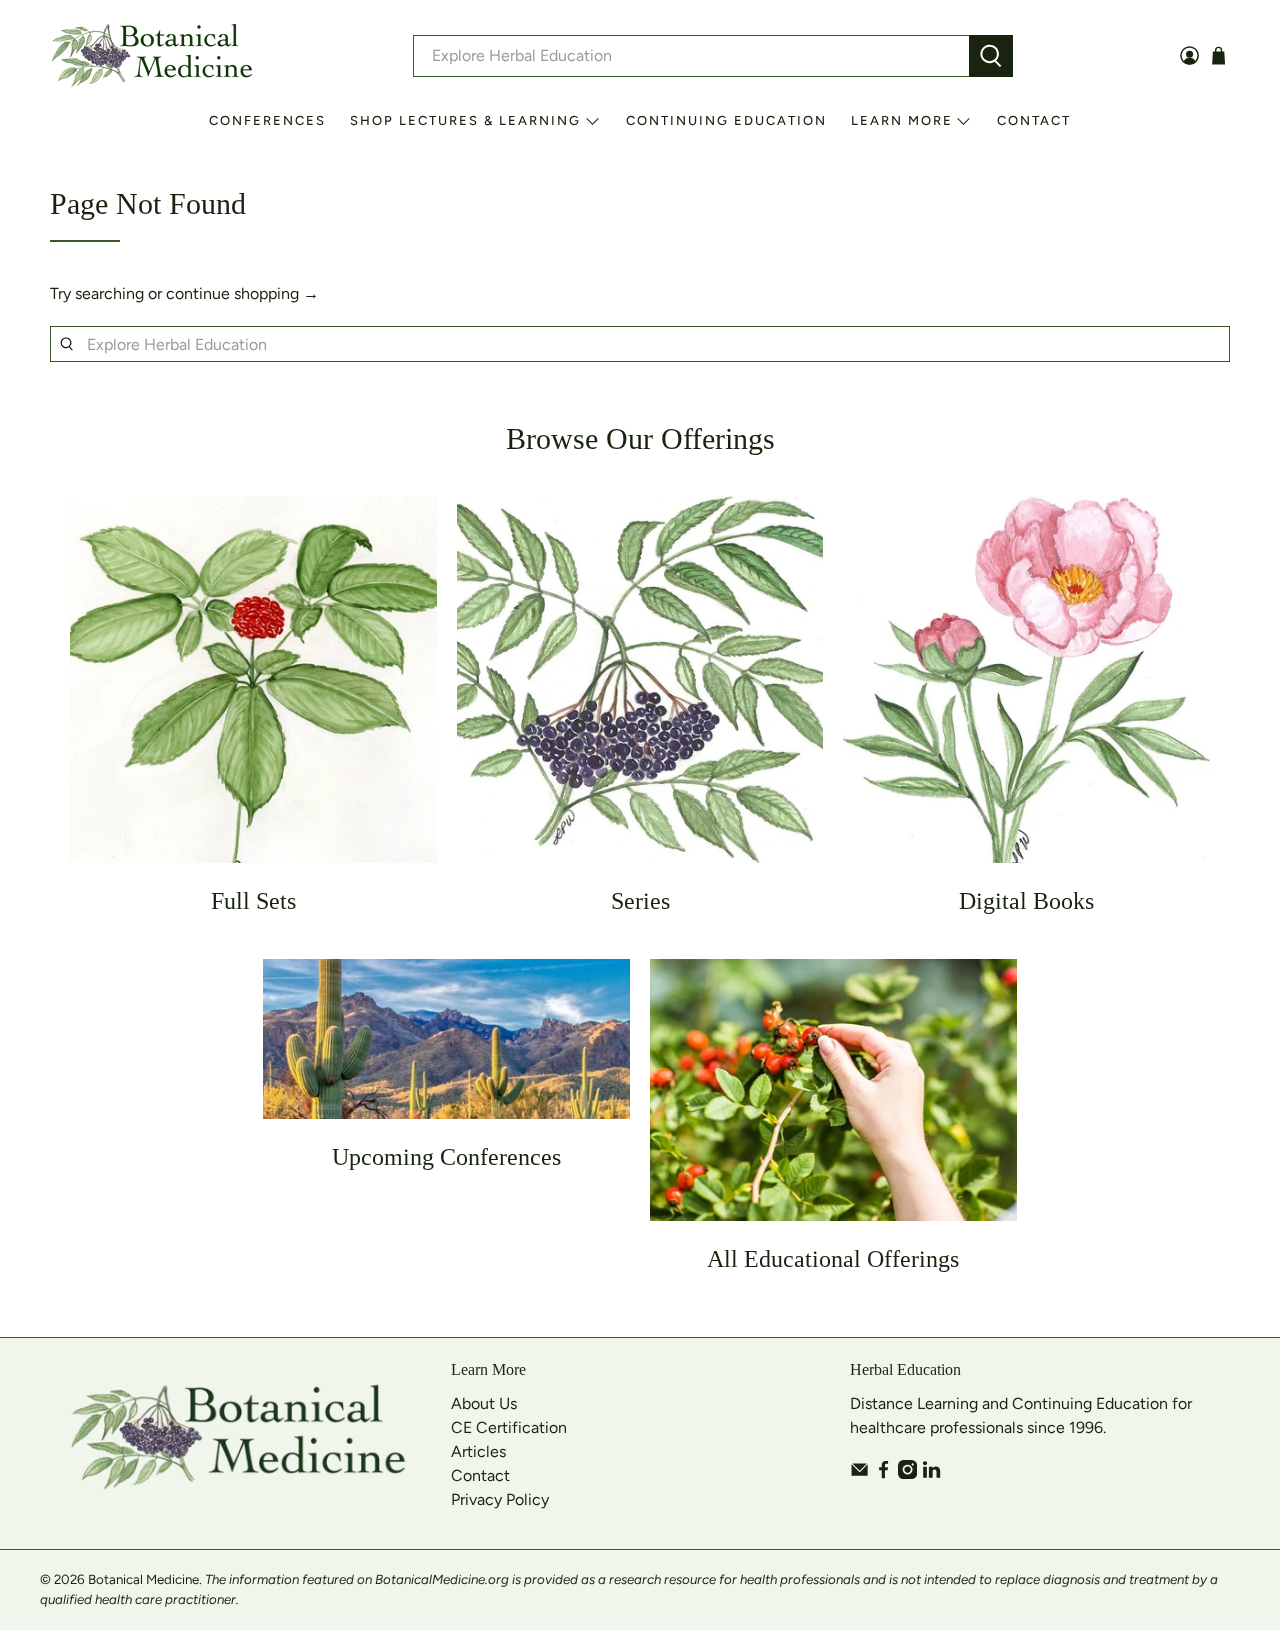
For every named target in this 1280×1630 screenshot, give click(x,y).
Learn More (902, 120)
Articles (478, 1451)
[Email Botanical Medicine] (859, 1473)
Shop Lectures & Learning (465, 120)
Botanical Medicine (143, 1579)
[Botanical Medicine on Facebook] (883, 1473)
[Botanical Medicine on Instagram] (907, 1473)
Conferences (267, 120)
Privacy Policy (500, 1499)
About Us (484, 1403)
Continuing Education (726, 120)
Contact (1034, 120)
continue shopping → (242, 293)
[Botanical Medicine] (152, 55)
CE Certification (509, 1427)
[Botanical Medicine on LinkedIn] (931, 1473)
